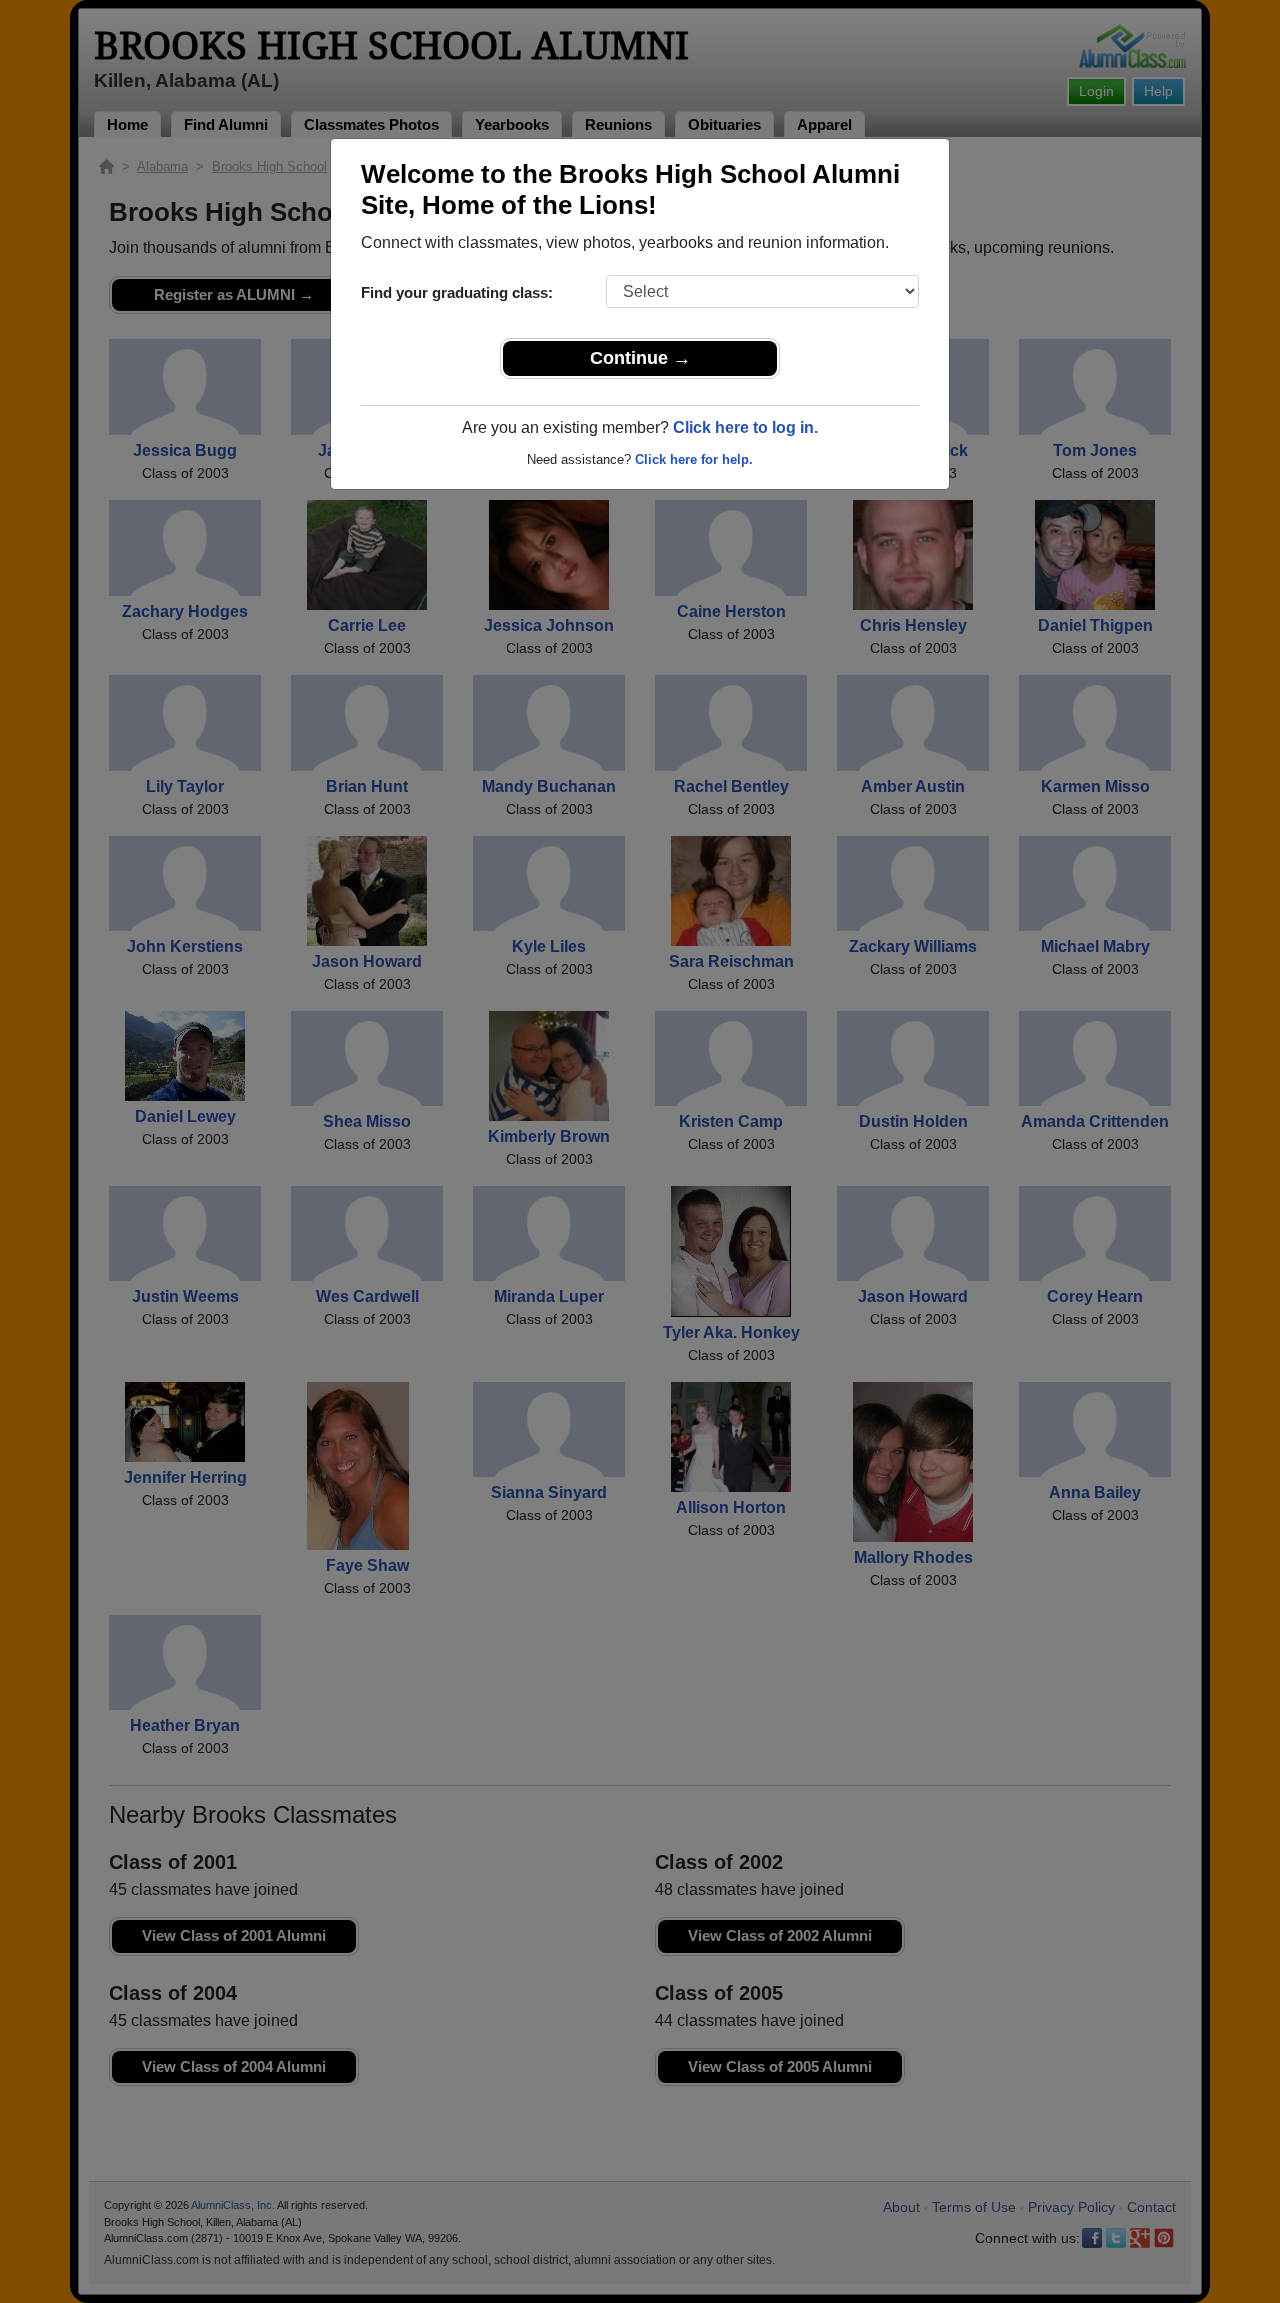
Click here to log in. (745, 427)
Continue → (640, 358)
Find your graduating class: (457, 292)
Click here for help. (694, 459)
